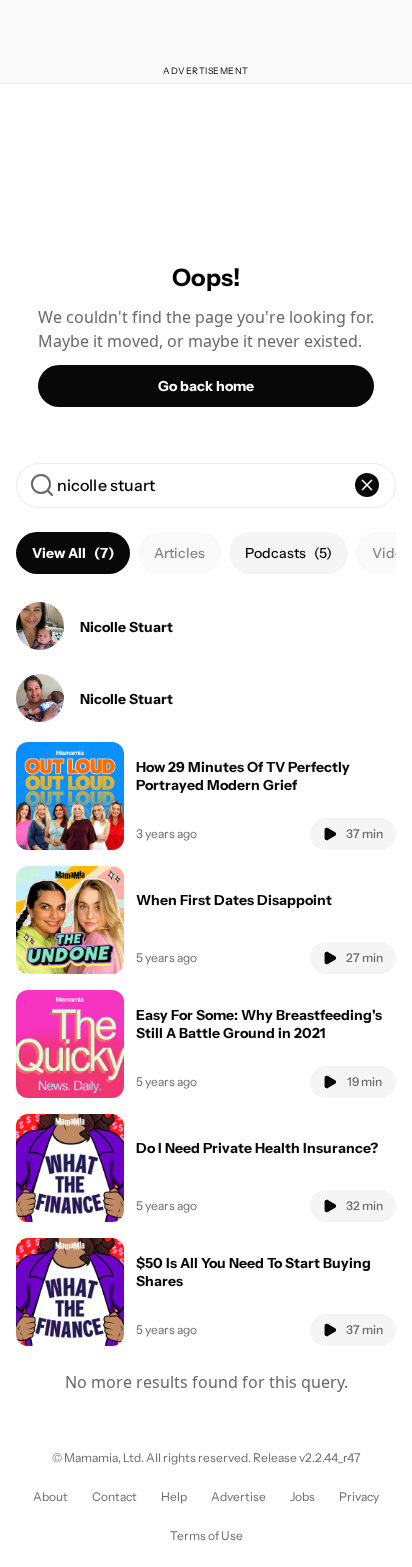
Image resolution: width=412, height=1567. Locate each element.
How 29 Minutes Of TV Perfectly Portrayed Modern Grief (243, 776)
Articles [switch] (179, 553)
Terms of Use (206, 1535)
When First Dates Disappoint (234, 900)
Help (174, 1496)
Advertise (238, 1496)
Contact (114, 1496)
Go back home (206, 386)
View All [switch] (73, 553)
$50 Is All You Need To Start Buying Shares (253, 1272)
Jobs (302, 1496)
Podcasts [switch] (288, 553)
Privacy (359, 1496)
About (50, 1496)
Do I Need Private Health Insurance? (257, 1148)
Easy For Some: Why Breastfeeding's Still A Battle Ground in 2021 (259, 1024)
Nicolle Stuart (126, 627)
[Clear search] (367, 485)
